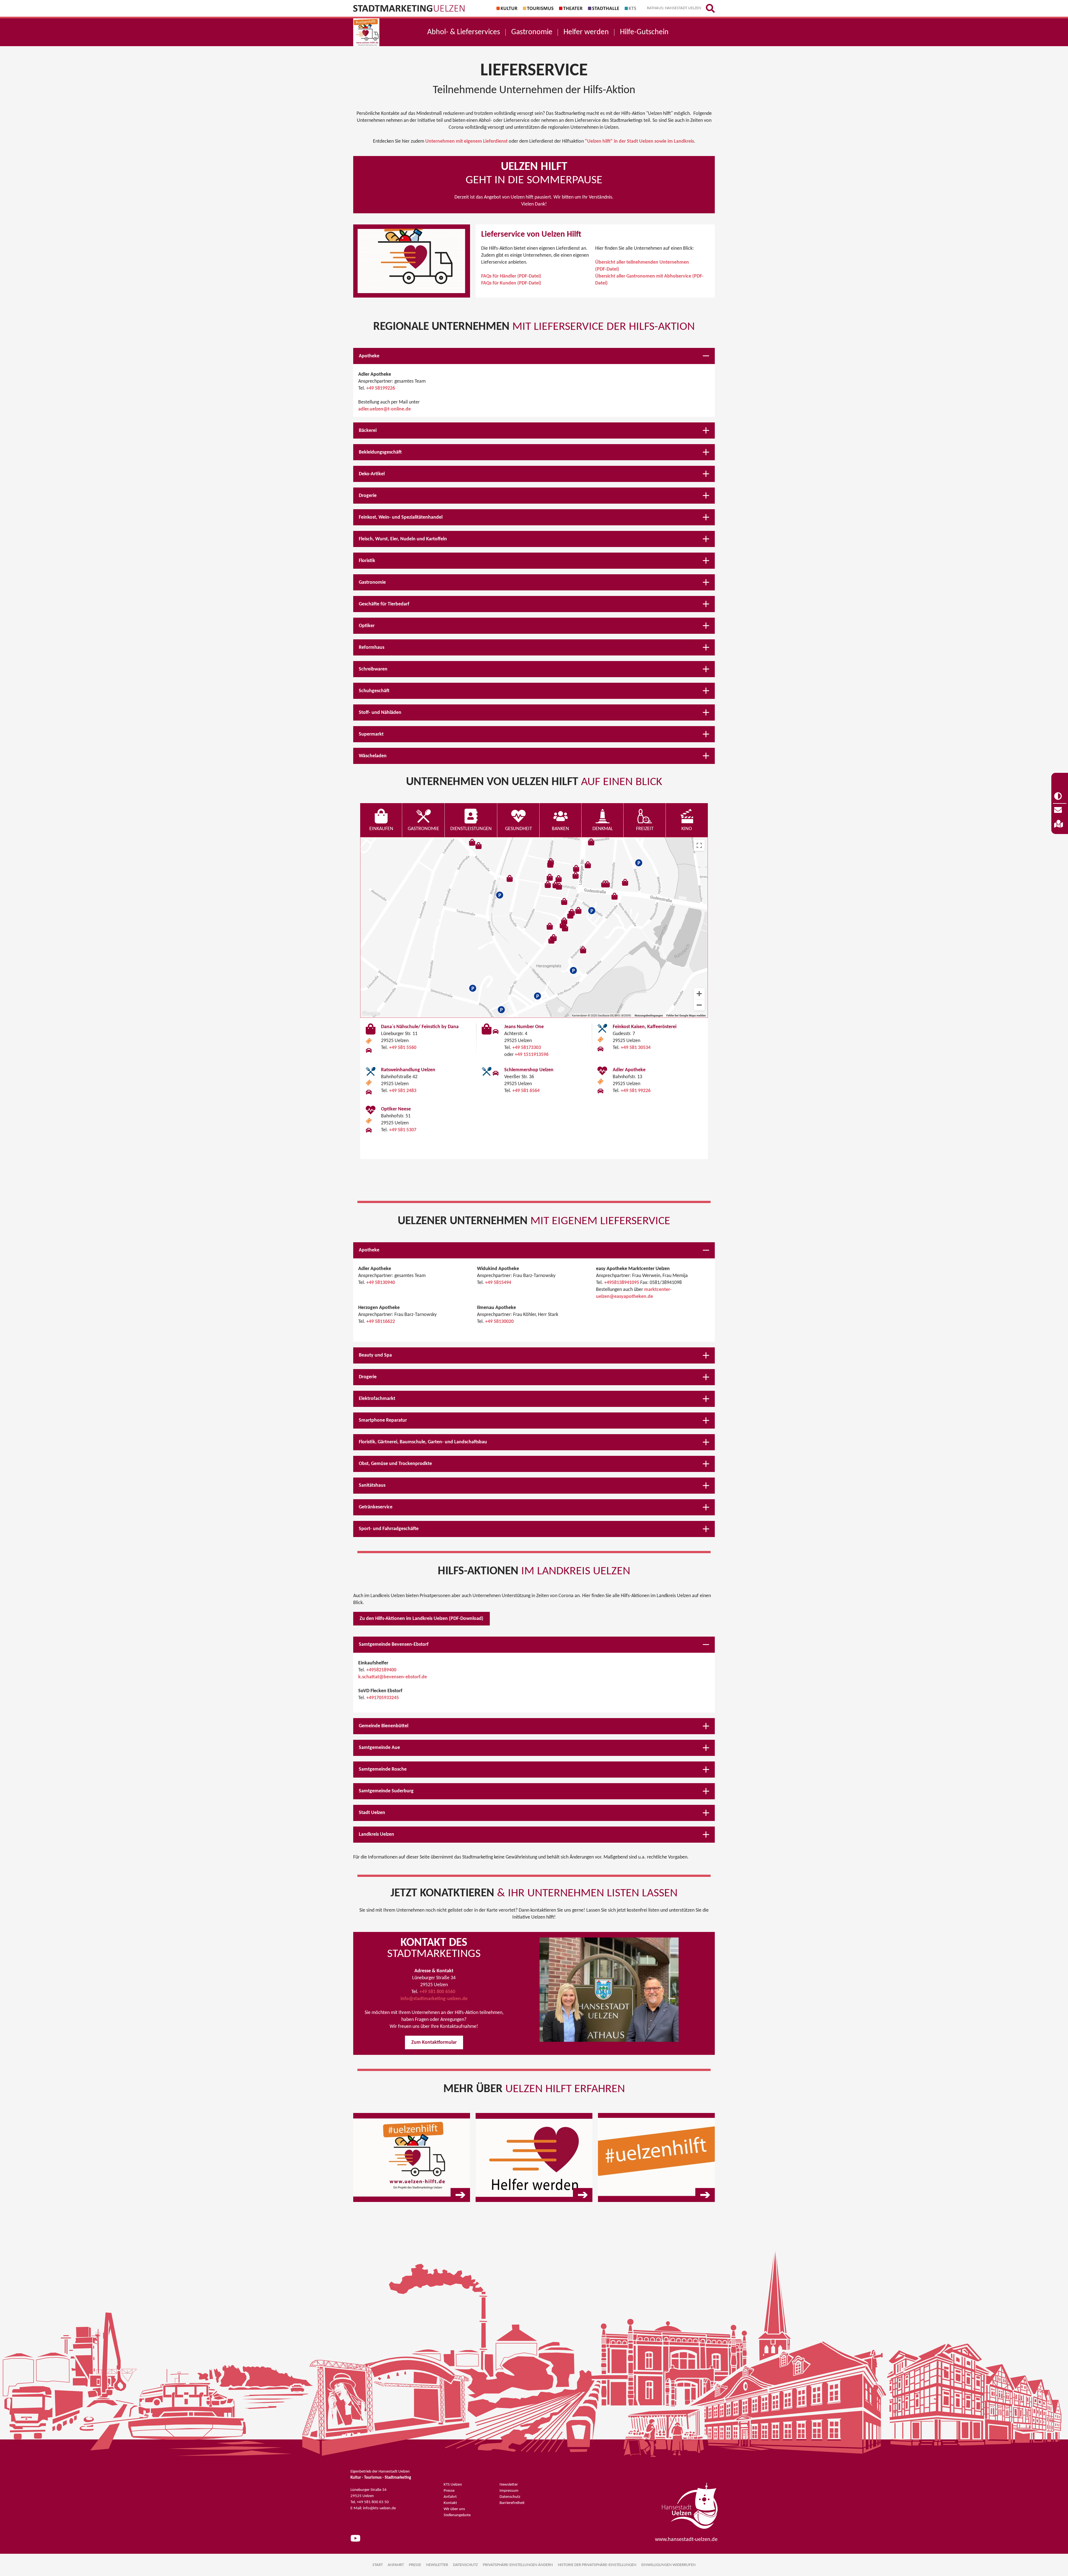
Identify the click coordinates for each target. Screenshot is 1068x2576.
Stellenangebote (457, 2515)
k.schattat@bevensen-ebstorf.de (393, 1677)
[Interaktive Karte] (1060, 824)
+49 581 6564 (526, 1091)
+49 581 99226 (636, 1091)
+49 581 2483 (403, 1091)
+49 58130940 (381, 1283)
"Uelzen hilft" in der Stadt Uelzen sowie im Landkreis (639, 141)
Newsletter (509, 2485)
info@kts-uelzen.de (379, 2508)
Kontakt (450, 2503)
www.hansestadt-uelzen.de (686, 2540)
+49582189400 (381, 1670)
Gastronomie (532, 32)
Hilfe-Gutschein (644, 32)
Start (378, 2565)
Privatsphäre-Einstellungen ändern (518, 2565)
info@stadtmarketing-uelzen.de (434, 1999)
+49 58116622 (381, 1322)
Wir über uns (454, 2509)
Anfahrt (450, 2497)
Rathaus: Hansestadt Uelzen (674, 8)
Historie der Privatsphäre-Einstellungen (597, 2565)
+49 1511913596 (532, 1055)
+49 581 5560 (403, 1048)
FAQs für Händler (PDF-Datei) (511, 276)
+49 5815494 (498, 1283)
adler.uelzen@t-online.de (385, 409)
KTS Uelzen (453, 2485)
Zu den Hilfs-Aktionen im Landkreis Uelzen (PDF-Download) (421, 1619)
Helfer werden (586, 32)
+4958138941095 (622, 1283)
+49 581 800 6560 (438, 1992)
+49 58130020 (499, 1322)
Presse (449, 2491)
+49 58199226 (381, 388)
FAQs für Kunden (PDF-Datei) (511, 283)
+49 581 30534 (636, 1048)
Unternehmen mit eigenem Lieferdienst (466, 141)
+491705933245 (383, 1698)
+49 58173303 (527, 1048)
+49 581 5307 (403, 1130)
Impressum (509, 2491)
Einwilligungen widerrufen (668, 2565)
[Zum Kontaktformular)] (1060, 810)
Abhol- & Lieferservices (464, 32)
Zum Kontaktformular (434, 2042)
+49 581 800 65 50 (373, 2502)
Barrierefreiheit (512, 2503)
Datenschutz (510, 2497)
